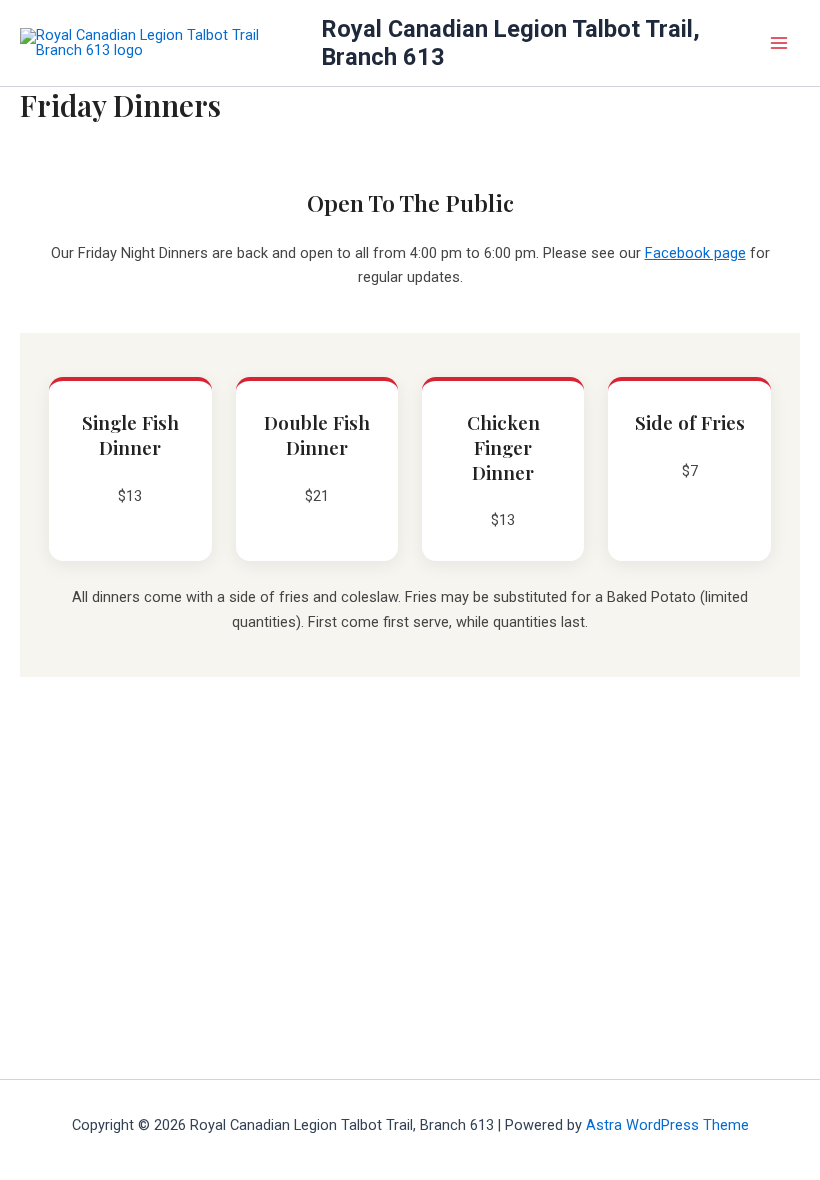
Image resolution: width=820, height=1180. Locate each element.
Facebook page (695, 253)
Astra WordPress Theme (667, 1125)
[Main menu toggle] (779, 43)
